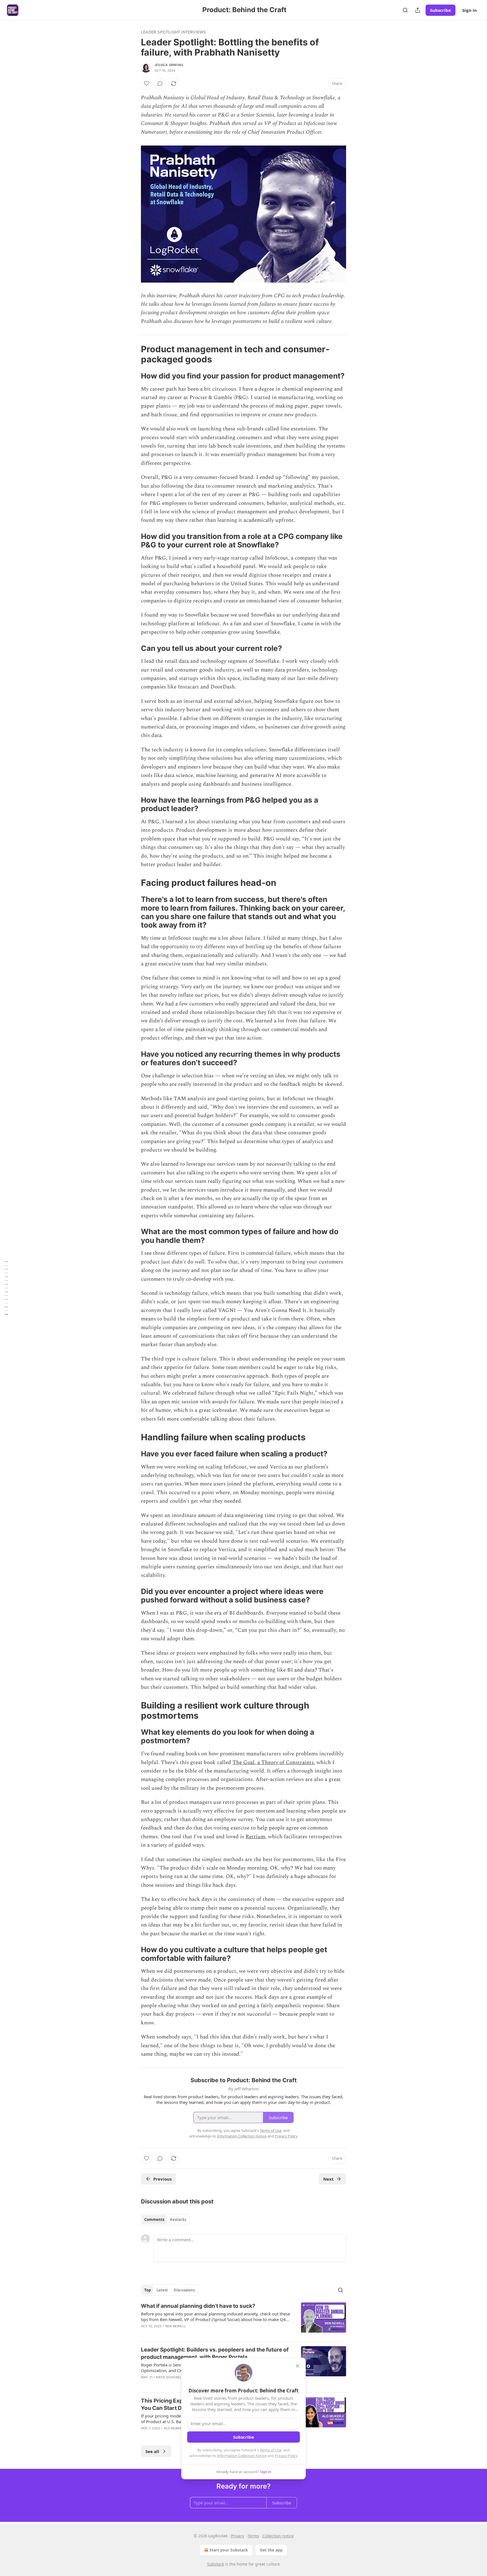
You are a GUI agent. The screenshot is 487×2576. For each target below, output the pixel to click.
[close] (298, 2366)
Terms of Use (271, 2450)
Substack (216, 2564)
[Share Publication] (418, 10)
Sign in (470, 10)
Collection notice (278, 2536)
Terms (253, 2536)
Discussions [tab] (184, 2290)
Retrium (255, 1837)
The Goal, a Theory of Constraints (273, 1763)
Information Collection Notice (242, 2456)
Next (328, 2179)
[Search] (405, 10)
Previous (162, 2179)
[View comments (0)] (160, 83)
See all (152, 2451)
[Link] (133, 354)
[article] (243, 2320)
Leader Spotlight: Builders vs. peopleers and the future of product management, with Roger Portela (215, 2353)
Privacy (237, 2536)
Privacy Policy (286, 2456)
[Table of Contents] (6, 1288)
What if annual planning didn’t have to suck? (198, 2306)
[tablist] (165, 2220)
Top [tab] (148, 2290)
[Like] (147, 83)
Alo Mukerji (174, 2428)
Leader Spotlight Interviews (173, 32)
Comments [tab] (154, 2220)
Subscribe (440, 10)
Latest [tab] (162, 2290)
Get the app (271, 2550)
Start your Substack (229, 2550)
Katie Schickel (169, 2377)
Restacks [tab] (178, 2220)
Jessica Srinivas (169, 65)
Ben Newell (176, 2326)
